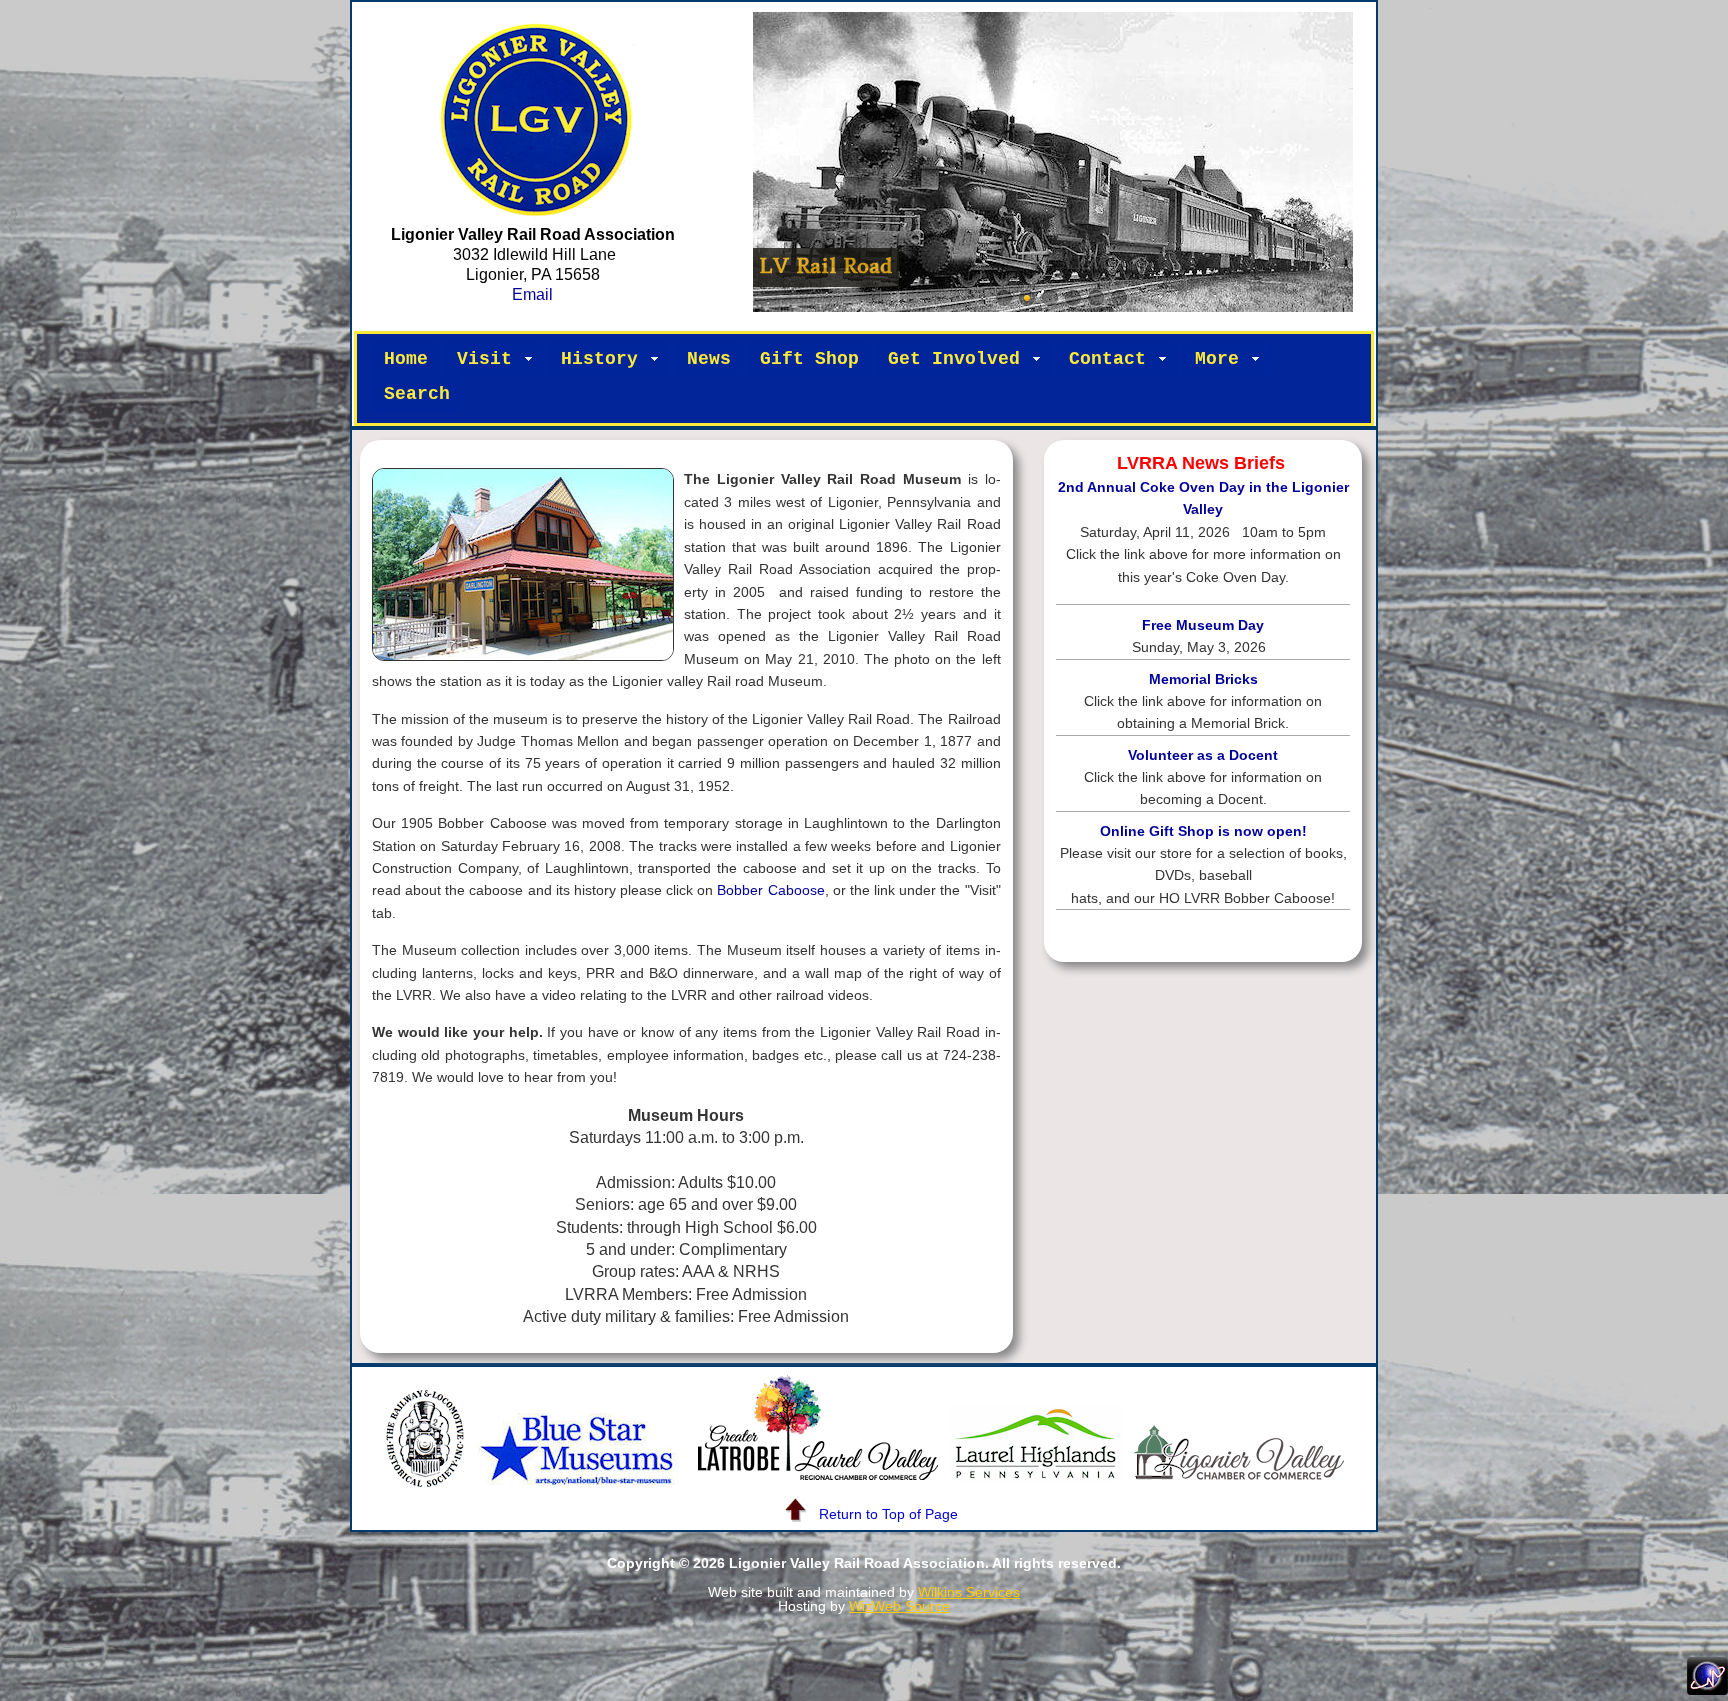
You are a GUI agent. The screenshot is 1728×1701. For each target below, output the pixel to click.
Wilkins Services (969, 1592)
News (709, 359)
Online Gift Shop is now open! (1203, 831)
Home (406, 359)
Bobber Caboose (770, 890)
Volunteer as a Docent (1203, 755)
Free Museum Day (1203, 625)
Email (532, 294)
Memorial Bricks (1203, 679)
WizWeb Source (899, 1606)
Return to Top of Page (888, 1514)
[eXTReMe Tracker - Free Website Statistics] (1707, 1689)
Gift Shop (809, 359)
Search (417, 394)
